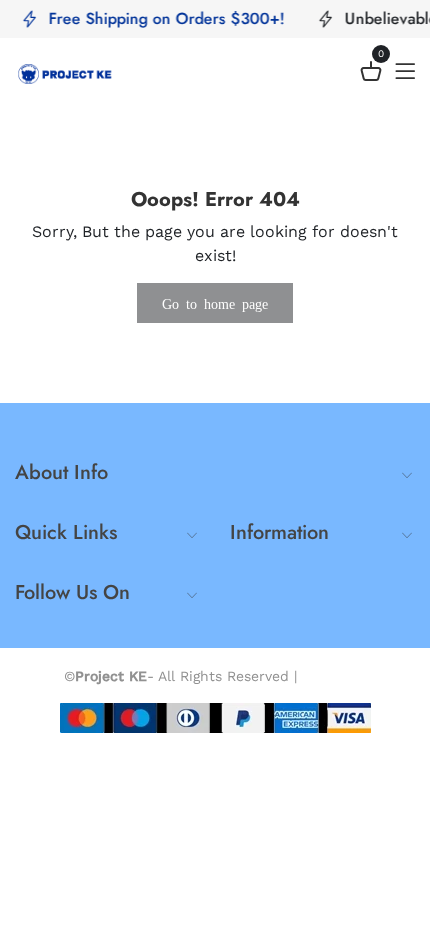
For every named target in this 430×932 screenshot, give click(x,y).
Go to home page (215, 303)
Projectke (334, 676)
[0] (371, 74)
